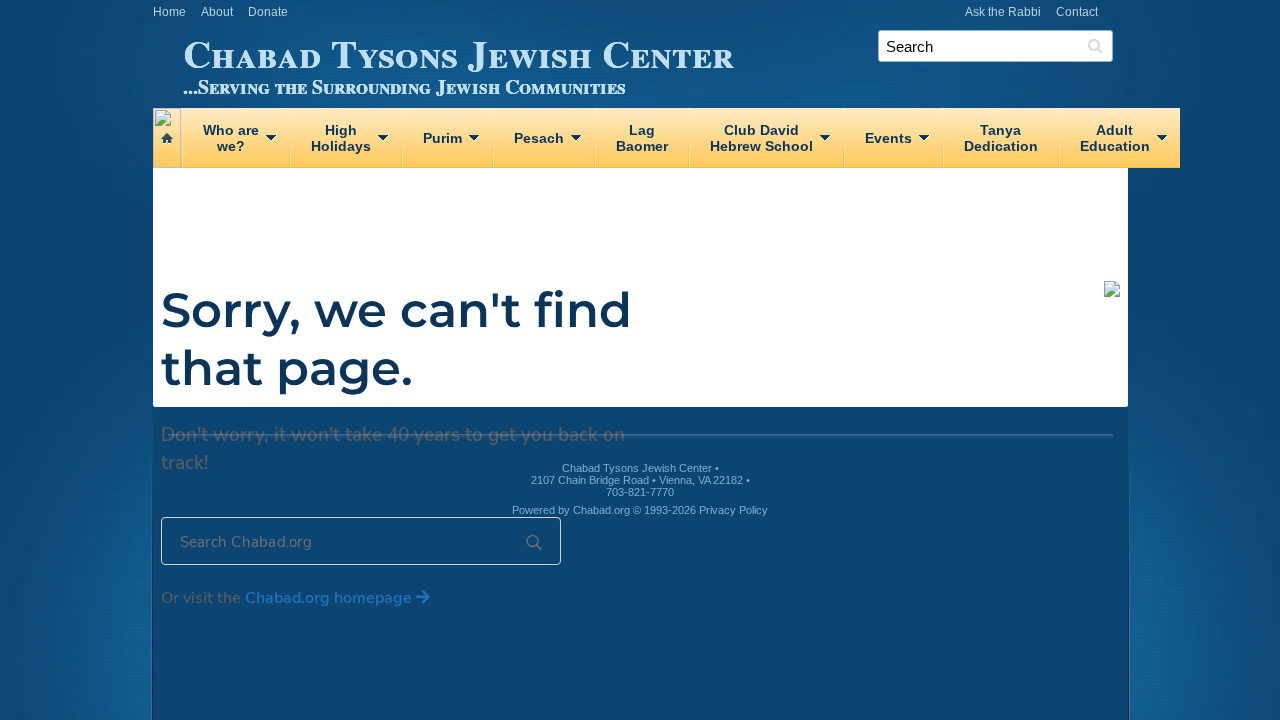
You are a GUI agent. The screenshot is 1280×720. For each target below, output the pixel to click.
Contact (1077, 12)
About (217, 12)
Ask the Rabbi (1003, 12)
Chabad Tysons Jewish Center (458, 61)
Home (169, 12)
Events (888, 138)
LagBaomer (642, 138)
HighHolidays (341, 138)
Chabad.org (601, 510)
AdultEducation (1115, 138)
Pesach (539, 138)
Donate (268, 12)
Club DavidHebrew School (761, 138)
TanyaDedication (1001, 138)
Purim (442, 138)
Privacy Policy (733, 510)
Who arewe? (231, 138)
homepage (330, 598)
